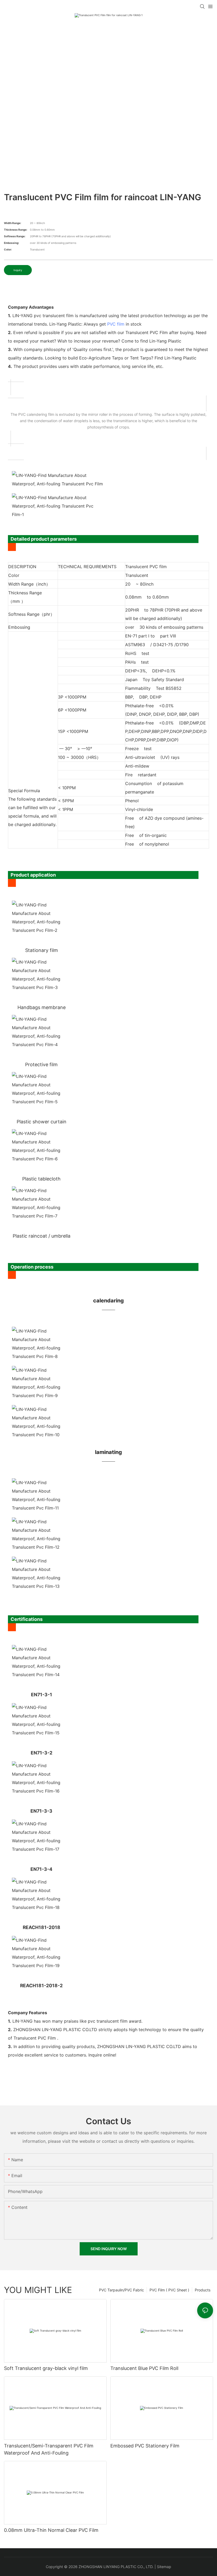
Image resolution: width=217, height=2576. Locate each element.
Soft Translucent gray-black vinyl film (46, 2368)
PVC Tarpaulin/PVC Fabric (121, 2290)
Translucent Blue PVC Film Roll (144, 2368)
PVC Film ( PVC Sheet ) (169, 2290)
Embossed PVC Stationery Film (145, 2446)
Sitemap (164, 2567)
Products (203, 2290)
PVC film (116, 324)
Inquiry (18, 270)
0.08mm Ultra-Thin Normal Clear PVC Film (51, 2530)
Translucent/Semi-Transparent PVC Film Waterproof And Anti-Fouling (49, 2449)
